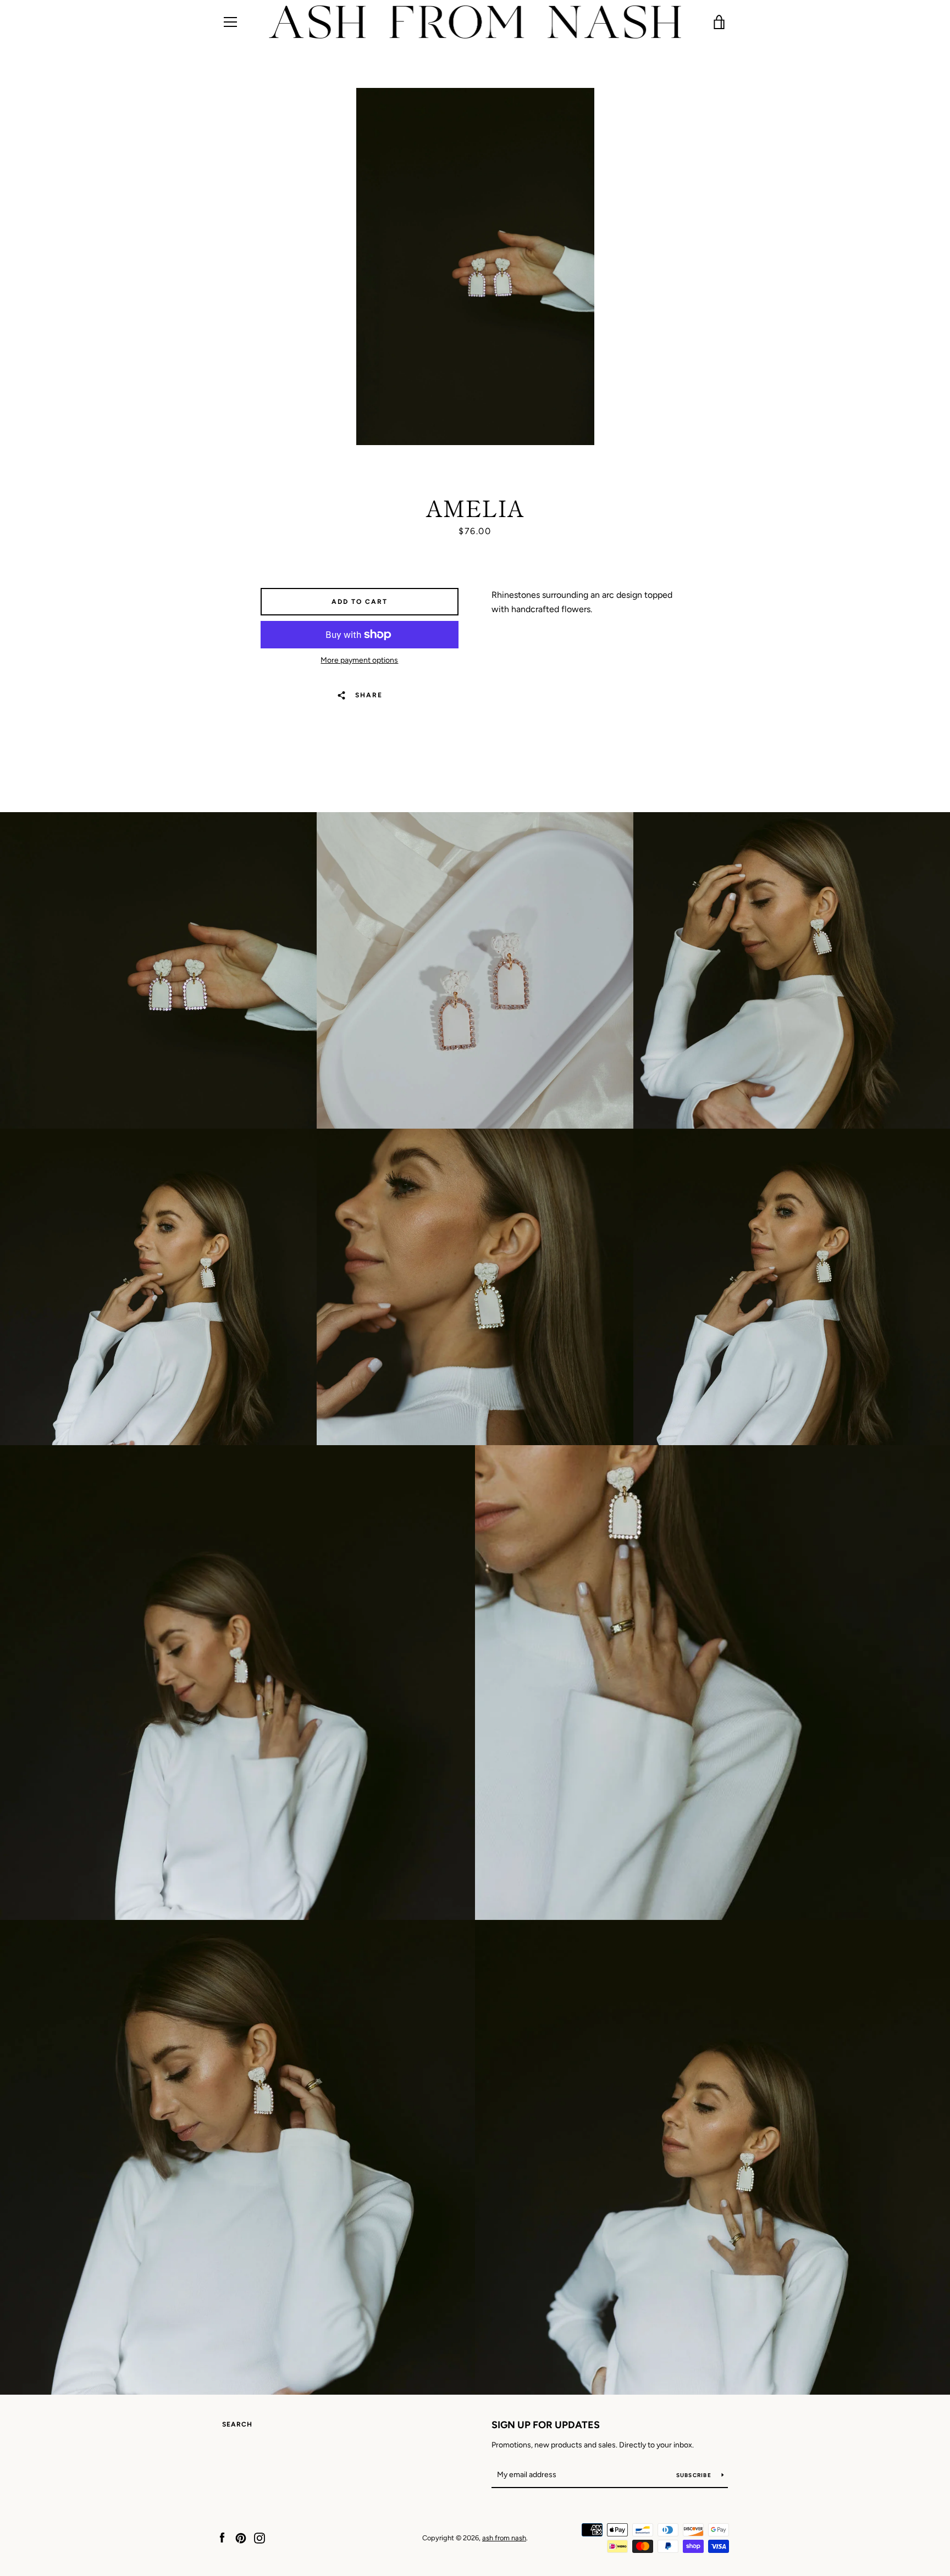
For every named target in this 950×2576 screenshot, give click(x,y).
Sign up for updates (546, 2425)
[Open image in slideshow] (475, 267)
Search (237, 2424)
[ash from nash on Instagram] (259, 2537)
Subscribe (695, 2475)
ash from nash (504, 2538)
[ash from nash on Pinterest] (241, 2537)
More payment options (359, 660)
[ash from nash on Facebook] (222, 2537)
